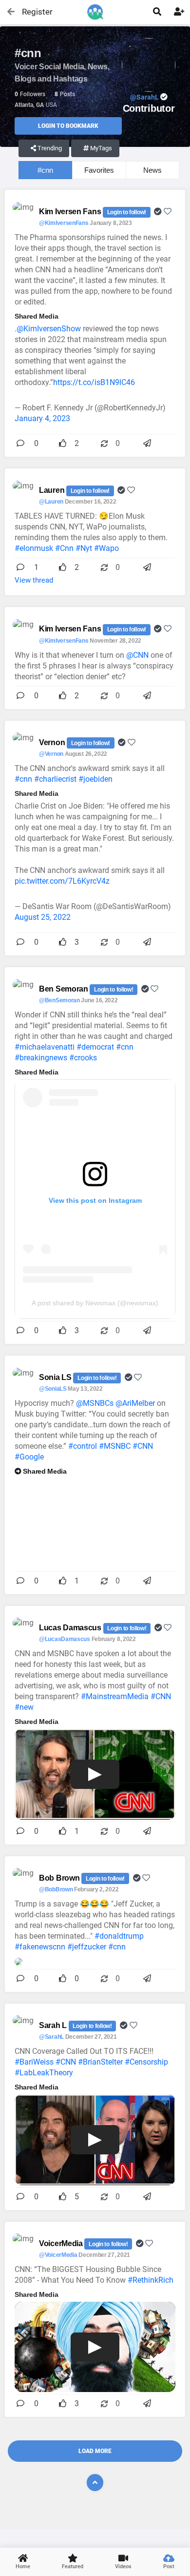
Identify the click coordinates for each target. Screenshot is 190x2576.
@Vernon (51, 754)
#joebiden (95, 779)
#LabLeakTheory (44, 2073)
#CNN (143, 1446)
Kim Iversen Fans (71, 212)
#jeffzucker (87, 1947)
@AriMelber (135, 1403)
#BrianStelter (100, 2062)
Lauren (53, 490)
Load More (95, 2451)
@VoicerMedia (58, 2255)
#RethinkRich (151, 2280)
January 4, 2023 (42, 418)
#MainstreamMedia (115, 1696)
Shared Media (45, 1471)
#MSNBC (115, 1446)
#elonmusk (34, 548)
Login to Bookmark (68, 126)
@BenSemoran (59, 1000)
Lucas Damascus (71, 1628)
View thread (34, 580)
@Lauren (51, 502)
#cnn (45, 170)
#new (24, 1707)
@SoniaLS (53, 1389)
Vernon (53, 742)
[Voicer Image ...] (19, 1961)
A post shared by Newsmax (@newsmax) (95, 1303)
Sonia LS (56, 1377)
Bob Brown (60, 1878)
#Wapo (106, 548)
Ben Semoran (64, 989)
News (152, 170)
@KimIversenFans (64, 223)
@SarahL (51, 2037)
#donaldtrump (119, 1936)
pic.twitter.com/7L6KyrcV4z (62, 881)
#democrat (95, 1047)
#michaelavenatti (45, 1047)
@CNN (137, 655)
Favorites (99, 170)
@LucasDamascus (65, 1639)
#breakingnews (41, 1058)
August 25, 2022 (43, 917)
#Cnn (64, 548)
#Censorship (146, 2062)
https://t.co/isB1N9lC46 (94, 382)
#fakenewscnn (40, 1947)
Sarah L (54, 2025)
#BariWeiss (34, 2062)
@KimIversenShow (49, 329)
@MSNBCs (95, 1403)
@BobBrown (56, 1889)
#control (83, 1446)
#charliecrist (55, 779)
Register (33, 12)
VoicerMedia (62, 2243)
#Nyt (84, 548)
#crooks (83, 1058)
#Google (29, 1457)
